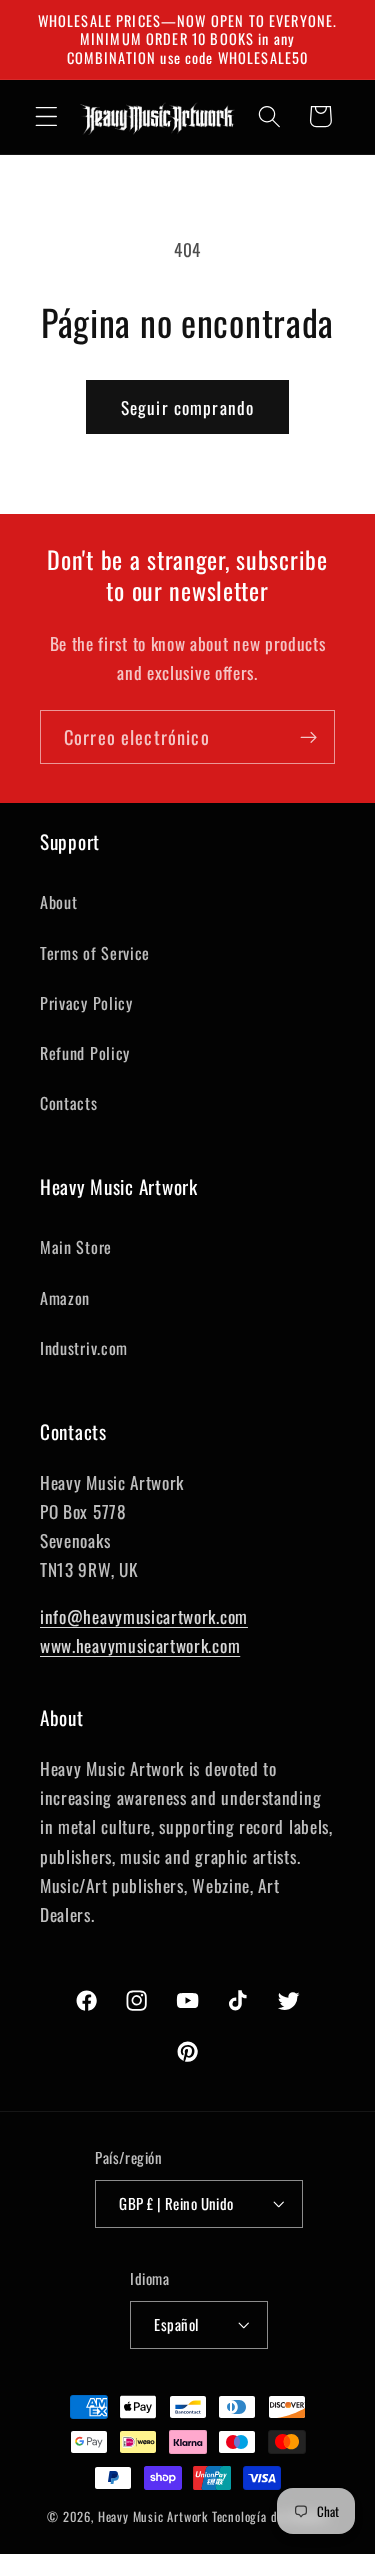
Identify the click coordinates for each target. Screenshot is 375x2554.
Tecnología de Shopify (270, 2516)
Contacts (69, 1103)
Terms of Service (95, 953)
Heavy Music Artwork (153, 2516)
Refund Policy (85, 1053)
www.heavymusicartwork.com (140, 1645)
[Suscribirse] (308, 737)
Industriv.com (84, 1348)
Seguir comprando (187, 407)
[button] (46, 116)
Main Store (76, 1247)
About (58, 902)
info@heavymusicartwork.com (144, 1616)
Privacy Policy (86, 1003)
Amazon (65, 1298)
